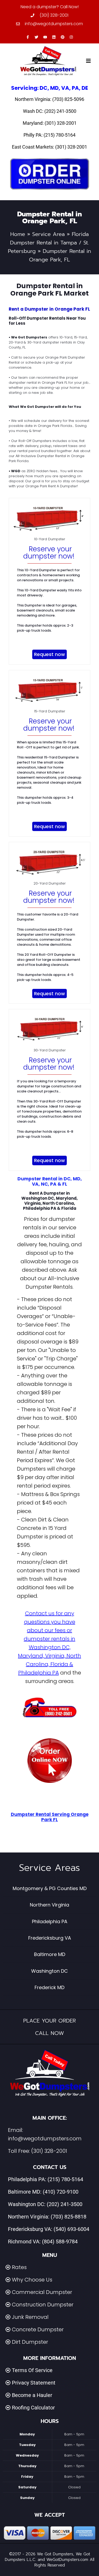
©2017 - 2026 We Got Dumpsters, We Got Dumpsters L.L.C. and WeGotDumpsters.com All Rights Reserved (49, 2560)
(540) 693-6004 (71, 2229)
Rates (19, 2267)
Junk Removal (30, 2317)
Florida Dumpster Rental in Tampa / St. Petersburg (48, 243)
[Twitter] (36, 37)
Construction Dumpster (43, 2305)
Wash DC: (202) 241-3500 (50, 111)
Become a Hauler (32, 2395)
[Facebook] (28, 37)
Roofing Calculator (33, 2408)
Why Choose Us (32, 2280)
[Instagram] (71, 37)
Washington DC (49, 1971)
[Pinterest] (63, 37)
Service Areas (49, 1868)
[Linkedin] (54, 37)
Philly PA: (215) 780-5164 (49, 135)
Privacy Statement (34, 2383)
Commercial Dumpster (42, 2292)
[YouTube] (45, 37)
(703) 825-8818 (69, 2217)
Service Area (48, 234)
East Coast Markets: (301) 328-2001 (49, 147)
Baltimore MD (50, 1954)
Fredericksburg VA (50, 1938)
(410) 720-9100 (61, 2192)
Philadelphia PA (50, 1921)
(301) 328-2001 (49, 2151)
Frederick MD (49, 1987)
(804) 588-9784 (60, 2242)
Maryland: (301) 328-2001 (50, 123)
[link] (50, 1761)
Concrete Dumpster (38, 2329)
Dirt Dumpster (30, 2342)
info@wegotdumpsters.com (45, 2139)
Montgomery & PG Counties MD (50, 1888)
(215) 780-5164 (65, 2179)
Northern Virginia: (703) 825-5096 (49, 99)
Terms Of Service (32, 2370)
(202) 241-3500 (65, 2204)
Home (18, 234)
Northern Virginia (49, 1905)
